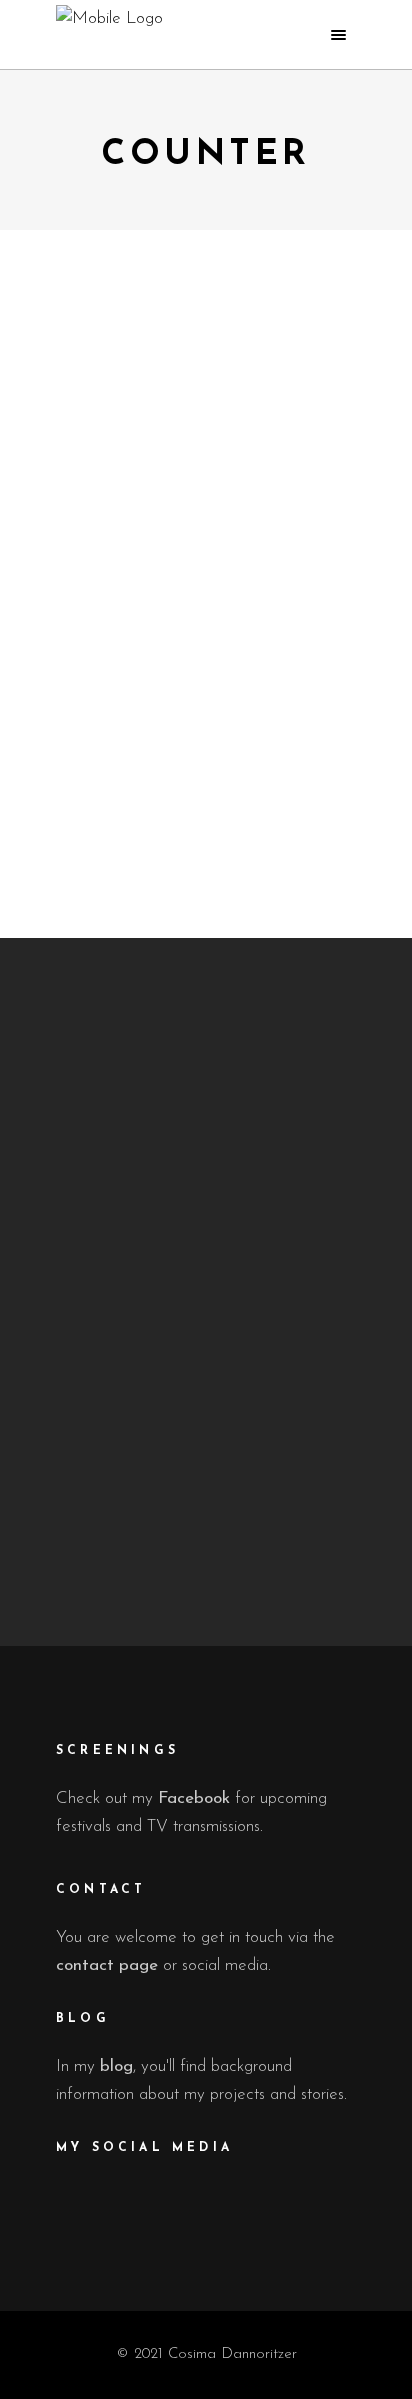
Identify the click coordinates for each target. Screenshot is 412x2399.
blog (116, 2066)
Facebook (194, 1798)
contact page (107, 1965)
